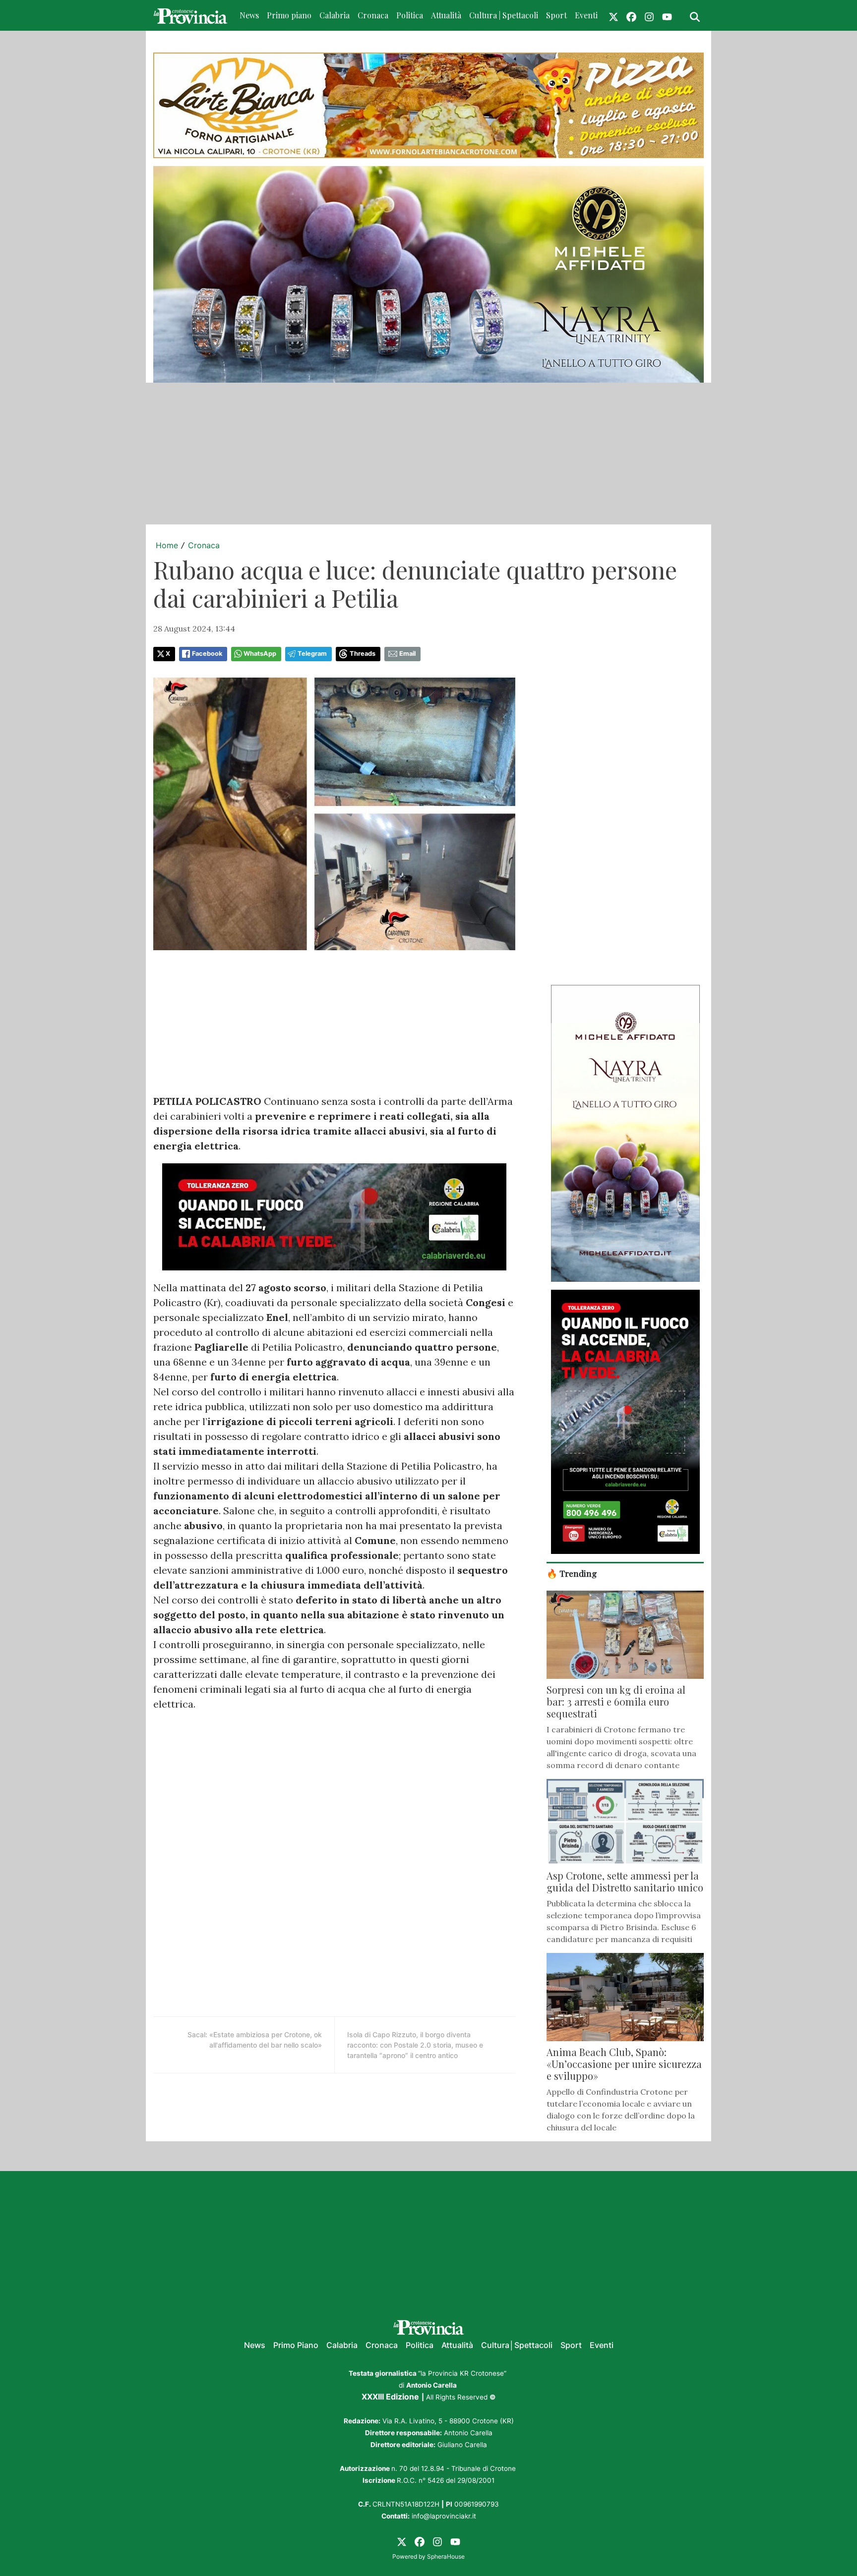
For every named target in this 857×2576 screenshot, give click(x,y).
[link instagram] (649, 15)
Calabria (335, 15)
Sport (556, 15)
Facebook (207, 654)
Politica (410, 15)
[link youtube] (667, 15)
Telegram (312, 654)
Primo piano (289, 15)
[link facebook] (631, 15)
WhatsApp (260, 654)
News (249, 15)
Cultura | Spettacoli (504, 15)
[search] (695, 15)
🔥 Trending (572, 1573)
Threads (363, 654)
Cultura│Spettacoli (517, 2345)
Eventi (586, 15)
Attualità (446, 15)
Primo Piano (296, 2345)
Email (407, 654)
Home (167, 545)
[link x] (613, 15)
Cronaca (373, 15)
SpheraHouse (446, 2556)
